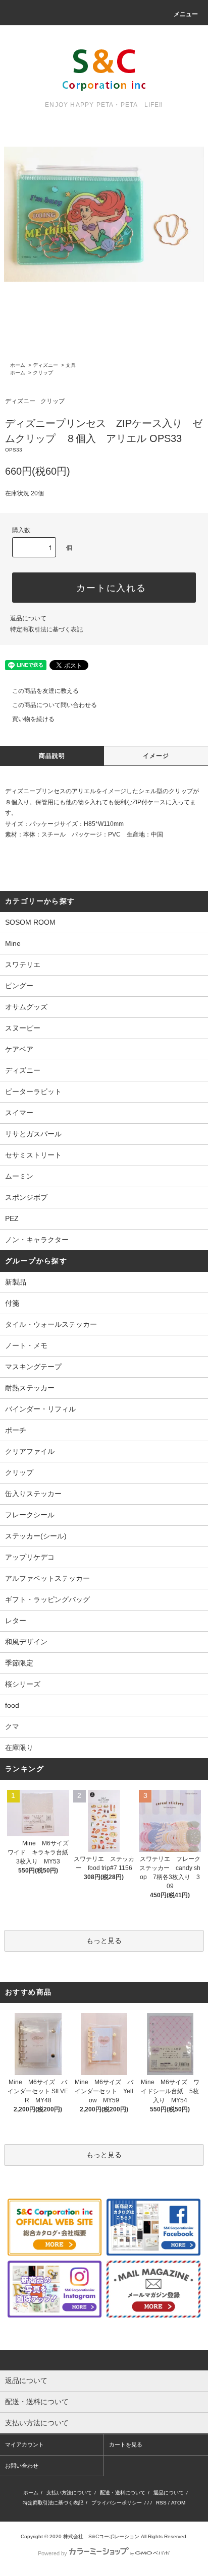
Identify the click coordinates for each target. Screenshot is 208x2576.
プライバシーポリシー (117, 2503)
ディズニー (45, 365)
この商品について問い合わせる (55, 705)
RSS (161, 2503)
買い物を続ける (33, 719)
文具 (71, 365)
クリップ (43, 373)
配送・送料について (123, 2493)
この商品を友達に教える (45, 691)
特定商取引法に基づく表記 (46, 629)
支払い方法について (69, 2493)
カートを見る (126, 2444)
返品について (28, 618)
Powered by (53, 2553)
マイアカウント (24, 2444)
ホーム (18, 365)
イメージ (156, 756)
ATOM (178, 2503)
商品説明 (52, 756)
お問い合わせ (22, 2466)
